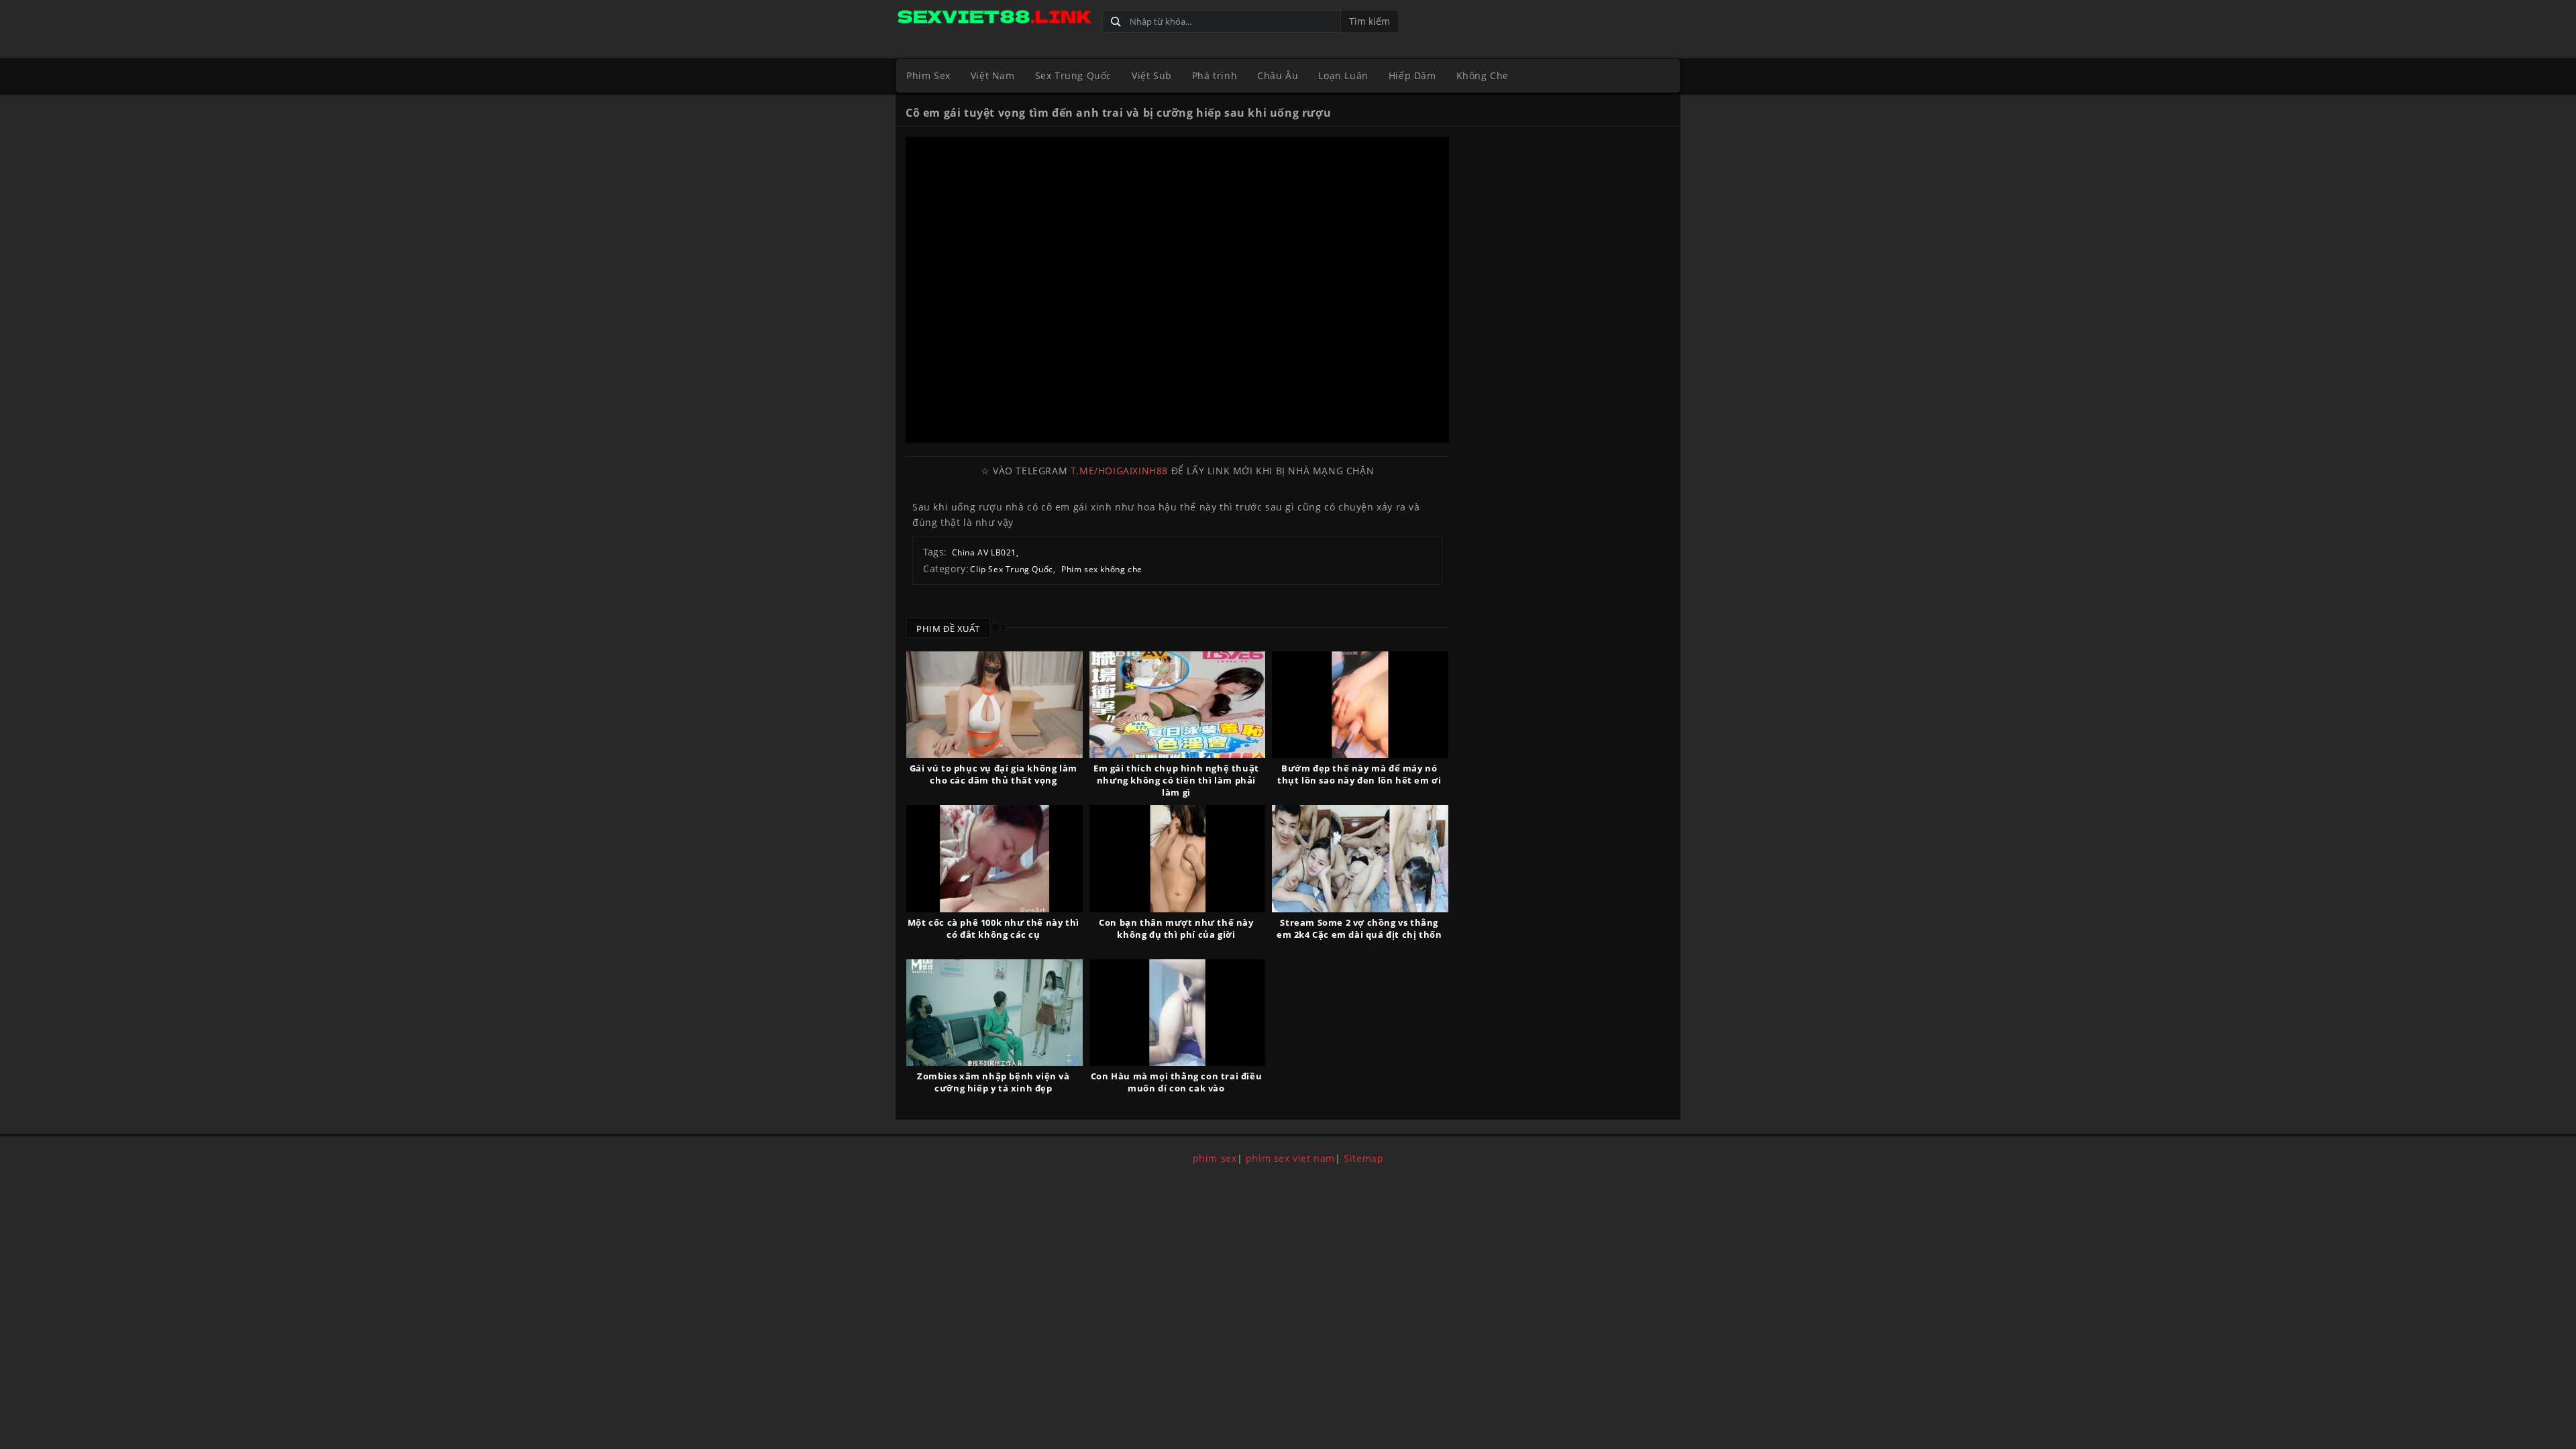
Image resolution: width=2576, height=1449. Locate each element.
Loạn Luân (1343, 75)
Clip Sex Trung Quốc (1011, 569)
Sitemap (1363, 1158)
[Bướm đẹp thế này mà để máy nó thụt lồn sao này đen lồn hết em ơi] (1360, 705)
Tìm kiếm (1370, 21)
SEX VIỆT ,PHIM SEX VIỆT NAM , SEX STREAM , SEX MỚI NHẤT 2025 (994, 18)
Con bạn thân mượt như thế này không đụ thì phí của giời (1176, 928)
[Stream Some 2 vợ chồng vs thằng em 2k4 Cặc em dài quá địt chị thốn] (1360, 858)
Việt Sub (1152, 75)
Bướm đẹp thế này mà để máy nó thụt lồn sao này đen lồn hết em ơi (1359, 774)
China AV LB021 (984, 552)
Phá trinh (1215, 75)
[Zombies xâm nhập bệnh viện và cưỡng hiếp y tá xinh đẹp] (995, 1013)
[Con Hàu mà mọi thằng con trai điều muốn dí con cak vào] (1178, 1013)
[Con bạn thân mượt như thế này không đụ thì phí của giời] (1178, 858)
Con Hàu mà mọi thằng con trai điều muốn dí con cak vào (1176, 1082)
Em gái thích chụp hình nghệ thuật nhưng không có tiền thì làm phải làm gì (1176, 780)
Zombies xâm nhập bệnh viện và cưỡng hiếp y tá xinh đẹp (993, 1082)
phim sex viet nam (1290, 1158)
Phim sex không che (1102, 569)
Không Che (1483, 75)
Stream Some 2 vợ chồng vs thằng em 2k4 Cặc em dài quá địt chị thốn (1359, 928)
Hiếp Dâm (1412, 75)
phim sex (1215, 1158)
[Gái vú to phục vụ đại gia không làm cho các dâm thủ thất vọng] (995, 705)
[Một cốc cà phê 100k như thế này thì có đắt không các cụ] (995, 858)
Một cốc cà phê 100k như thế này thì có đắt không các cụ (994, 928)
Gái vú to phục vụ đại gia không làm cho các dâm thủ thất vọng (994, 774)
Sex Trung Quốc (1073, 75)
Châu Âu (1278, 75)
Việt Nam (993, 75)
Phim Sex (928, 75)
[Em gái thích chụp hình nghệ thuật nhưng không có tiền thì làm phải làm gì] (1178, 705)
